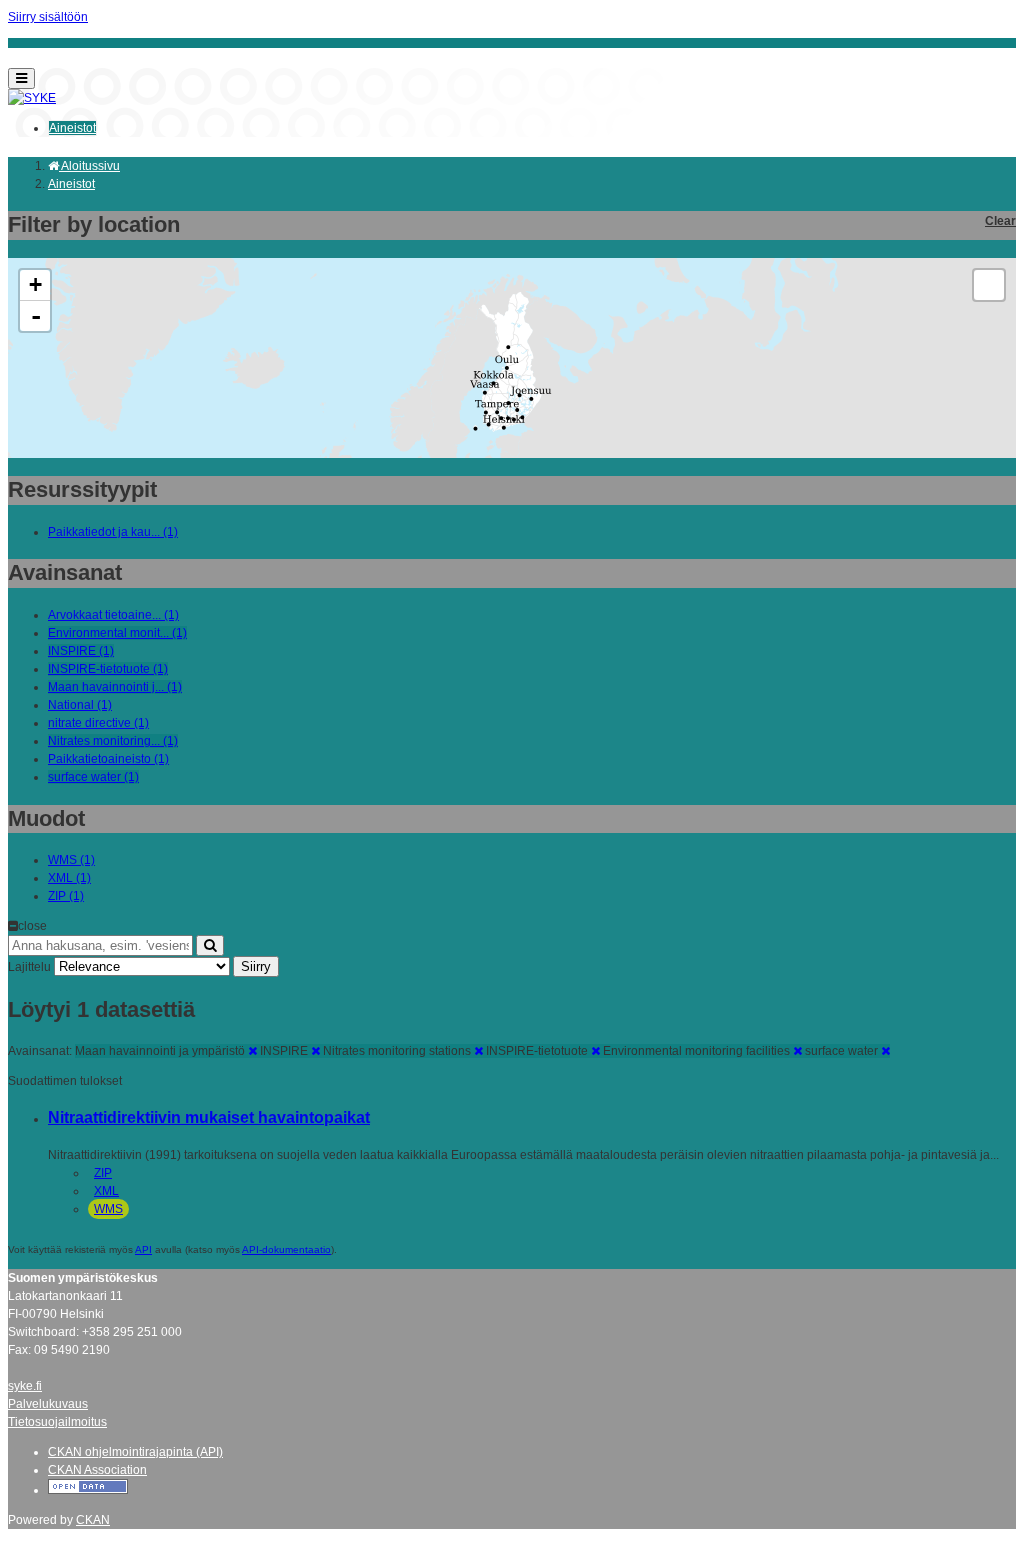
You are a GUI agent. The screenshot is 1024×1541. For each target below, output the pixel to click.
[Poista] (252, 1051)
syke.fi (25, 1386)
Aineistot (72, 128)
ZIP (103, 1173)
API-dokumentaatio (286, 1249)
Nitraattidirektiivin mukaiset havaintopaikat (209, 1117)
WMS (108, 1209)
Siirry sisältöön (48, 17)
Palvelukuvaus (48, 1404)
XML (106, 1191)
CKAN (93, 1520)
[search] (210, 945)
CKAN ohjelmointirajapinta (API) (135, 1452)
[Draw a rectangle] (989, 285)
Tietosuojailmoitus (57, 1422)
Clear (1000, 221)
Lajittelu (29, 967)
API (143, 1249)
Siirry (256, 966)
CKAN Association (97, 1470)
